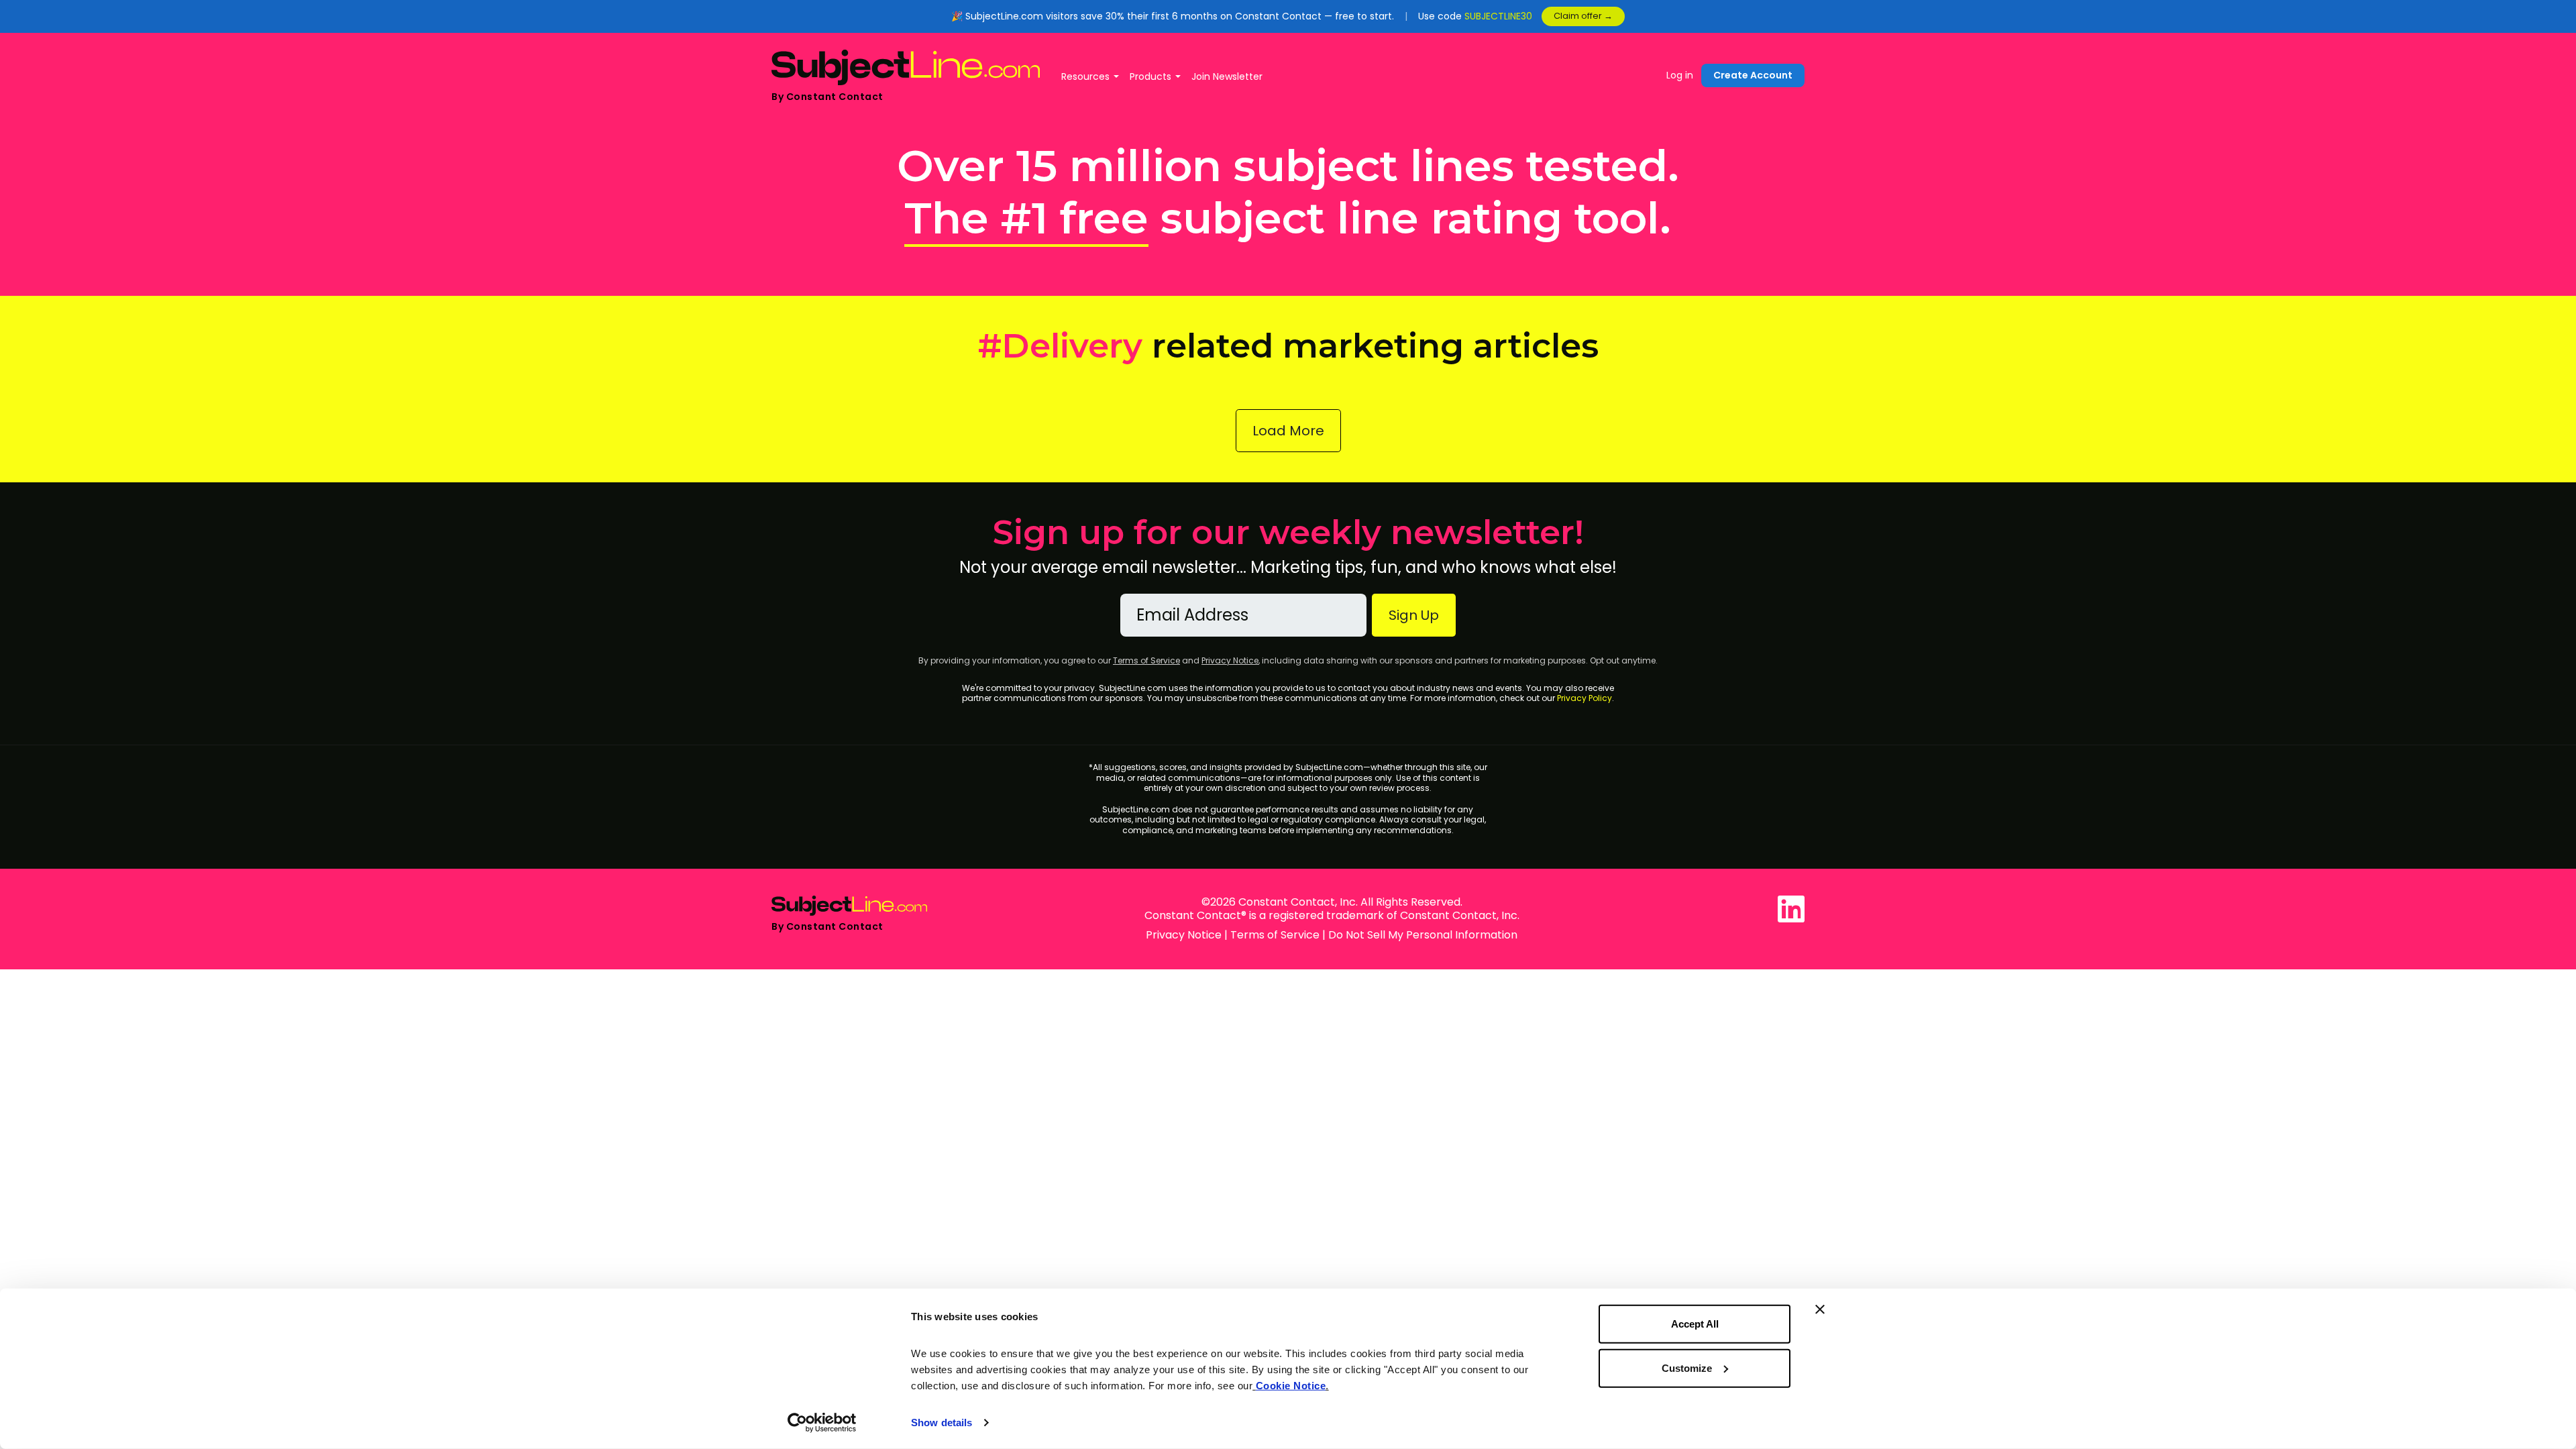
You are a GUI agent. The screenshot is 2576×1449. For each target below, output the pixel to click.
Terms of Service (1146, 660)
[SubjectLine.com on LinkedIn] (1791, 909)
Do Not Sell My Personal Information (1423, 935)
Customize (1687, 1367)
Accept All (1695, 1324)
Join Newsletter (1227, 76)
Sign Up (1414, 615)
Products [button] (1150, 76)
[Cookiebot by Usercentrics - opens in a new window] (822, 1423)
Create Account (1753, 75)
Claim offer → (1583, 16)
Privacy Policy (1585, 698)
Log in (1680, 75)
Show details (942, 1423)
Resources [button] (1085, 76)
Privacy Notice (1230, 660)
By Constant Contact (827, 97)
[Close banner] (1820, 1309)
